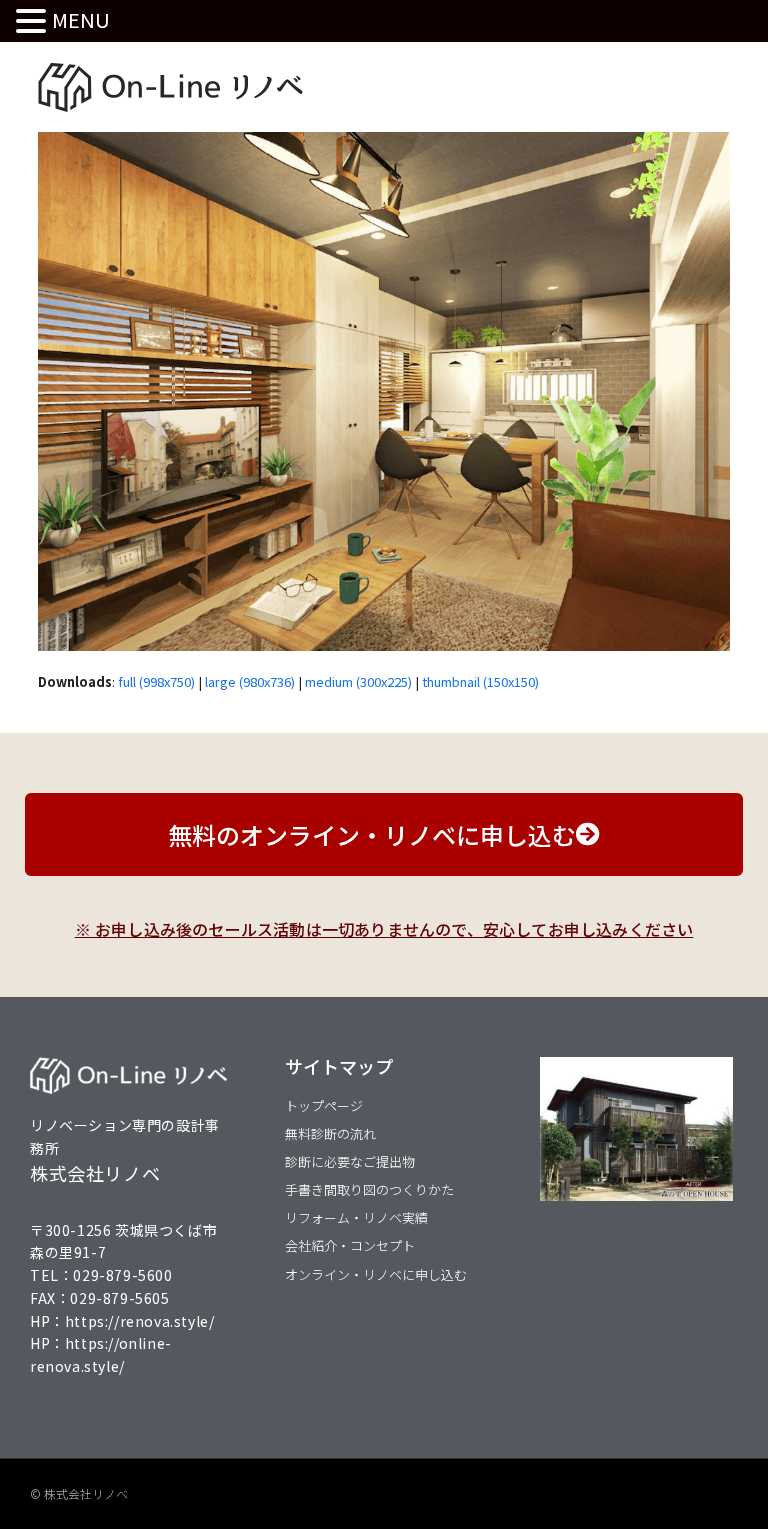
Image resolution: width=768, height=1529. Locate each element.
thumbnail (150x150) (480, 681)
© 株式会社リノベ (79, 1493)
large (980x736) (250, 681)
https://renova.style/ (140, 1321)
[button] (34, 21)
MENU (81, 19)
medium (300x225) (358, 681)
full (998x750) (156, 681)
